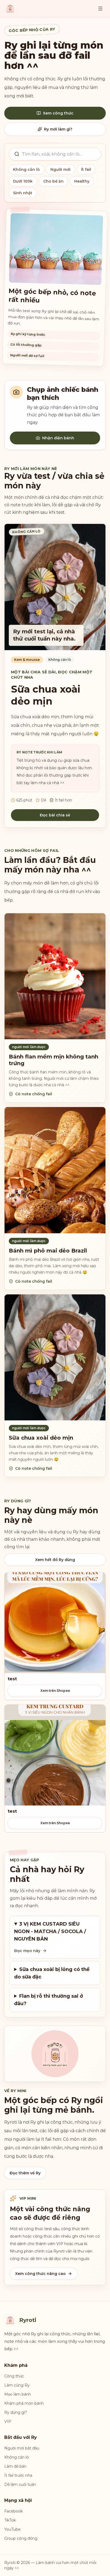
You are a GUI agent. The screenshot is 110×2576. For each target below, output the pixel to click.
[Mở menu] (100, 9)
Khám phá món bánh (24, 2403)
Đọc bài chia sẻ (55, 815)
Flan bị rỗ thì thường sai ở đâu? (49, 2000)
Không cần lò (26, 169)
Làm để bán (15, 2466)
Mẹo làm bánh (18, 2394)
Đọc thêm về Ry (25, 2173)
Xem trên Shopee (55, 1691)
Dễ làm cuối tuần (20, 2484)
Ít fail (86, 169)
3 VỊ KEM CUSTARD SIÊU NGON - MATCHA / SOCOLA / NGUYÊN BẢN (50, 1931)
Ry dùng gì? (16, 2412)
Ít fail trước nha (18, 2475)
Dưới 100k (23, 181)
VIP (8, 2421)
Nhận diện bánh (58, 438)
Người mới (60, 169)
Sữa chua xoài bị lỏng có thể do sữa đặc (52, 1973)
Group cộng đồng (21, 2538)
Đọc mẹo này (27, 1951)
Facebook (13, 2511)
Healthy (82, 181)
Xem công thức (58, 113)
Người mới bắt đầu (22, 2448)
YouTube (12, 2529)
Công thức (14, 2376)
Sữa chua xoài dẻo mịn (46, 695)
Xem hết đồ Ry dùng (55, 1560)
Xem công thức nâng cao (40, 2274)
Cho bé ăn (53, 181)
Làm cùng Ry (17, 2385)
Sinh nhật (23, 193)
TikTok (10, 2520)
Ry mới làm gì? (58, 129)
